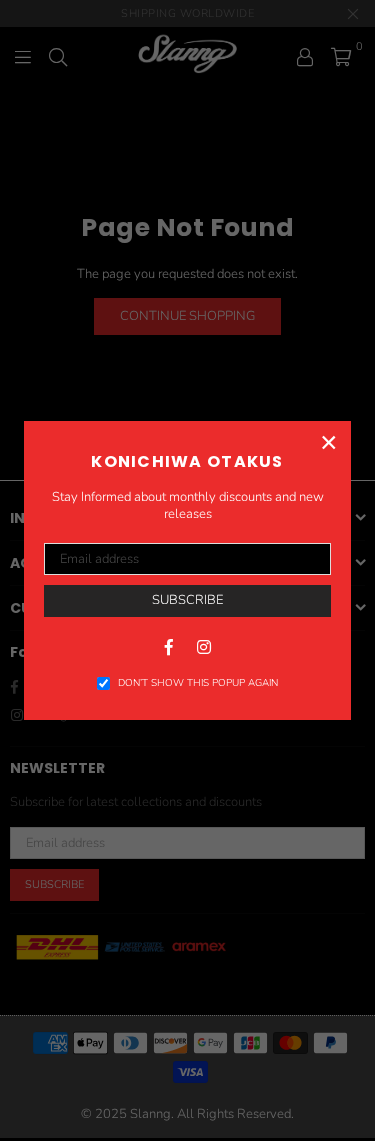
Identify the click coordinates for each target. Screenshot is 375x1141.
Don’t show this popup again (198, 683)
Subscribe (187, 600)
